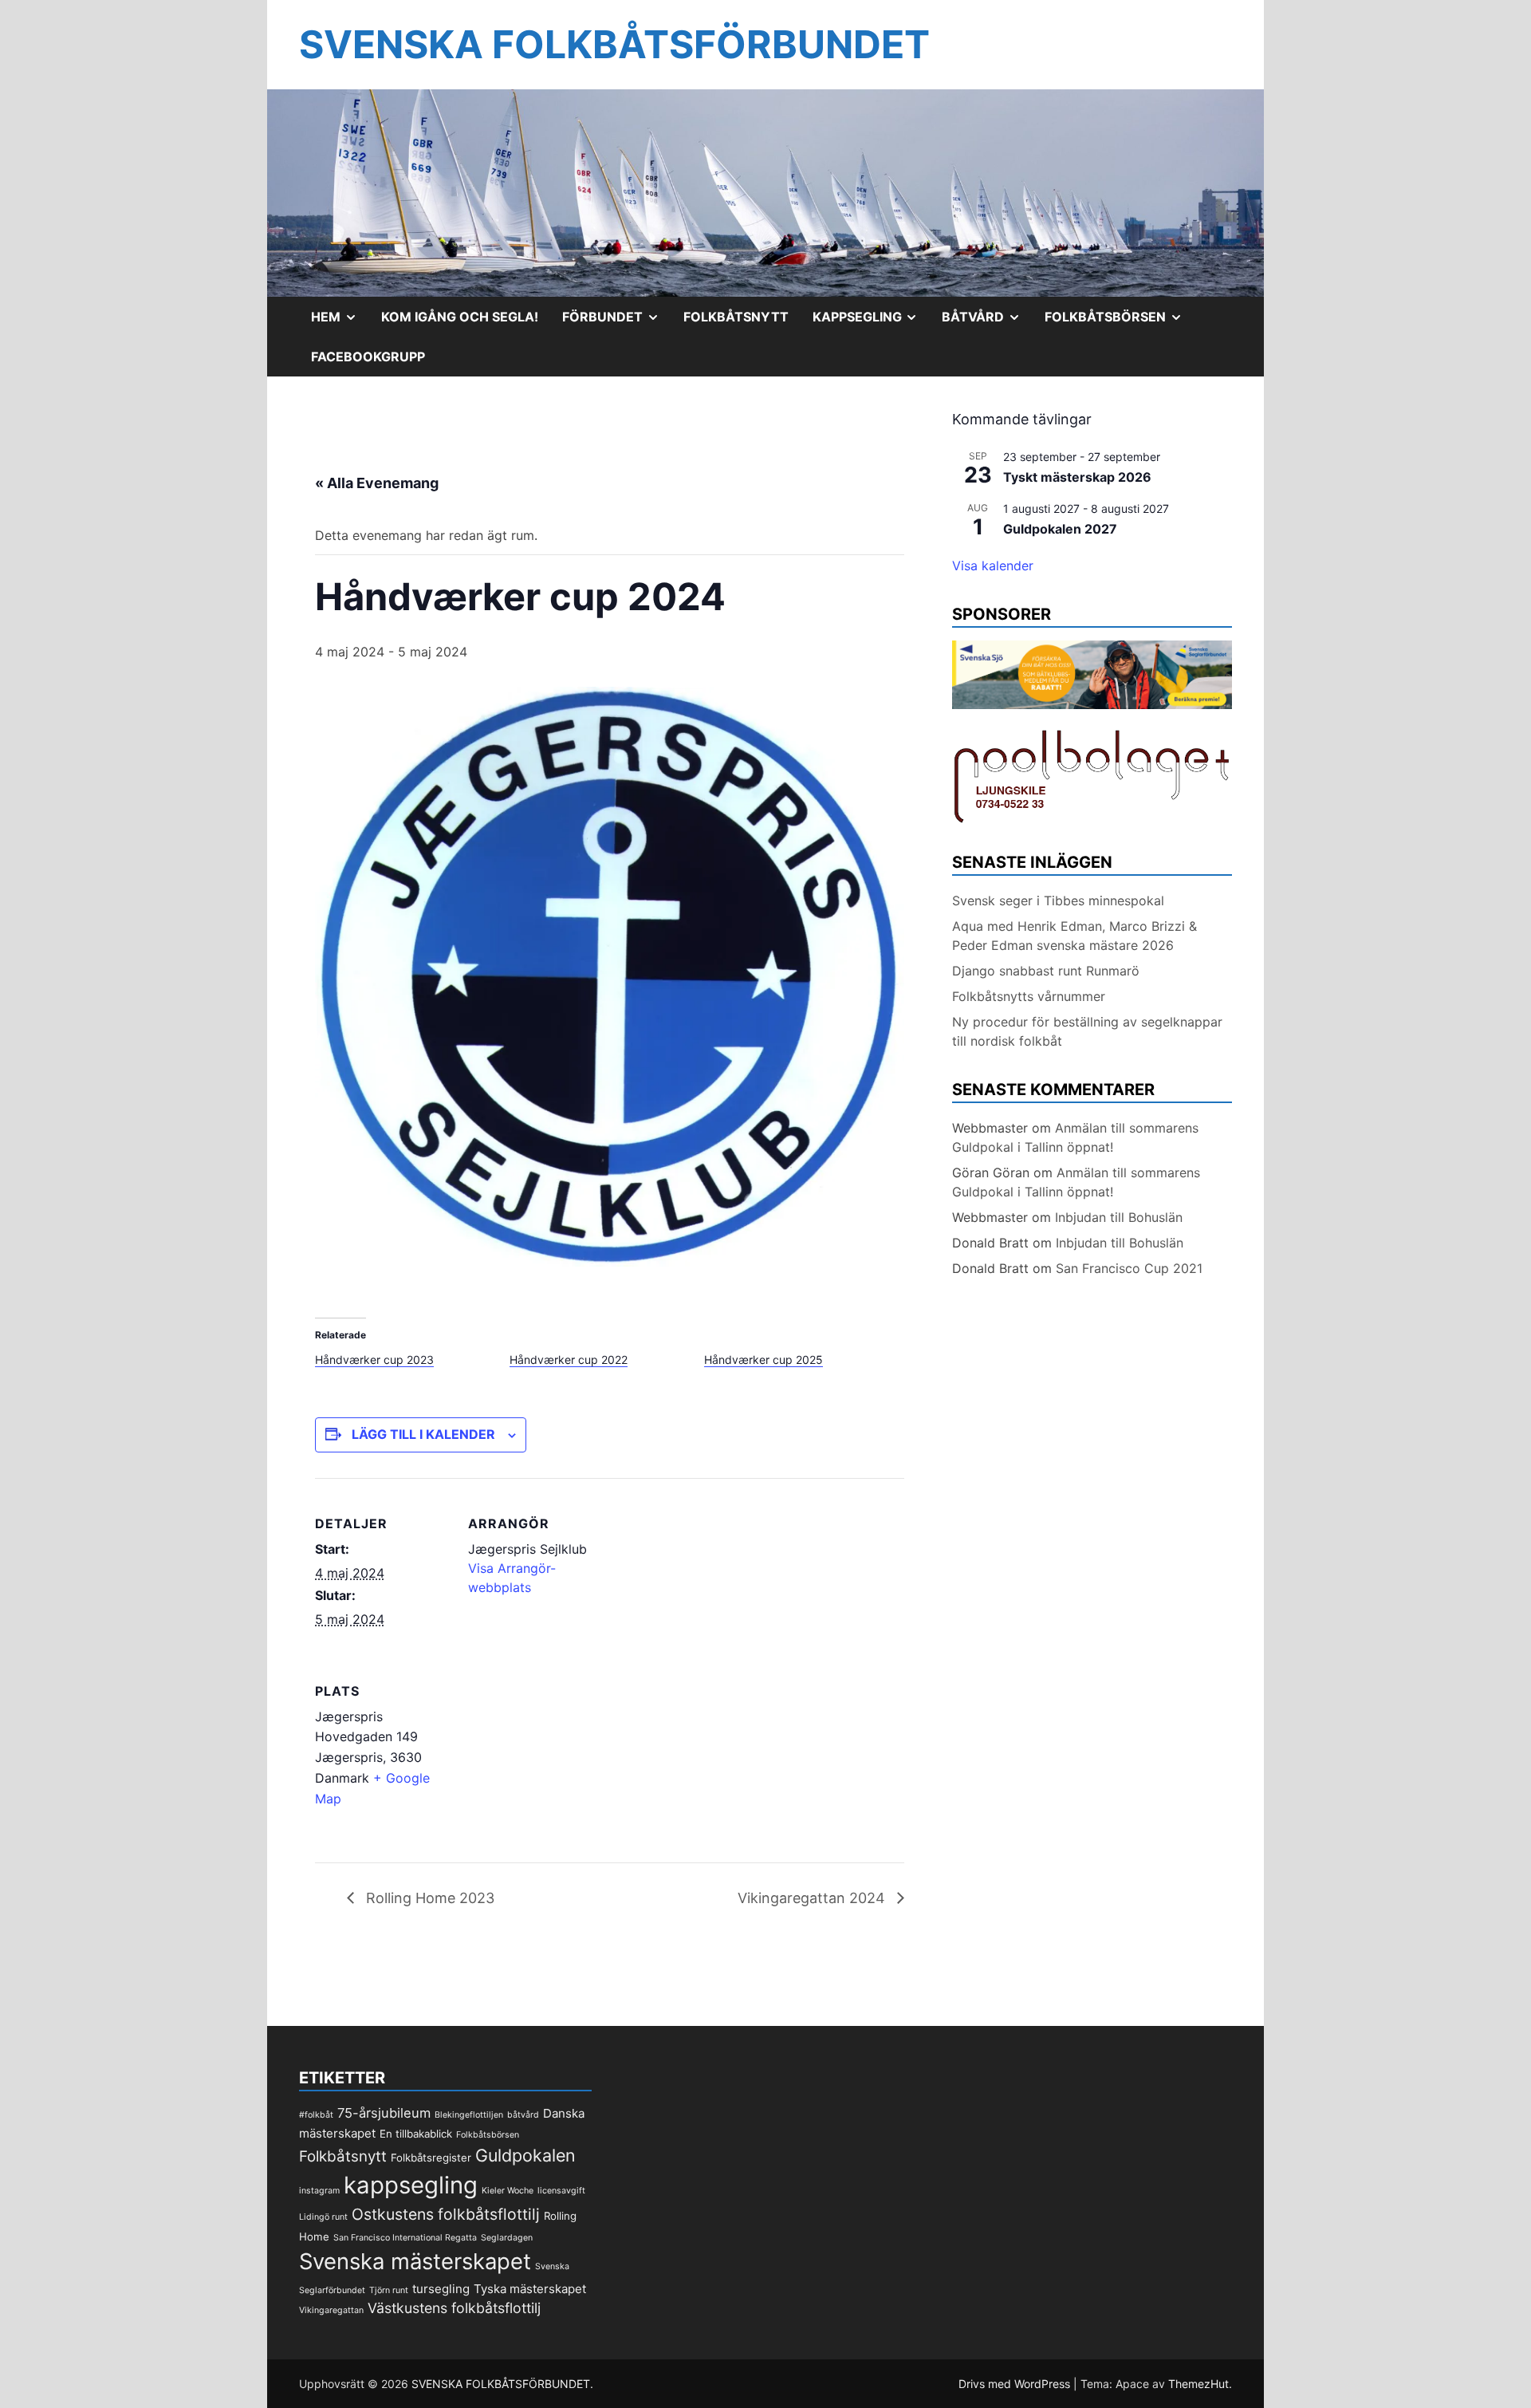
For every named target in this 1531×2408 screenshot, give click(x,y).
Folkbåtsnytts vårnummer (1029, 996)
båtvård (523, 2115)
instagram (319, 2191)
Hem (340, 322)
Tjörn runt (389, 2290)
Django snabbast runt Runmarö (1046, 971)
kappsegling (411, 2185)
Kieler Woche (508, 2191)
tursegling (441, 2289)
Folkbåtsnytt (736, 317)
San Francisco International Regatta (405, 2238)
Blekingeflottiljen (469, 2115)
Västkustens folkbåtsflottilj (454, 2308)
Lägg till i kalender (423, 1434)
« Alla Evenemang (377, 483)
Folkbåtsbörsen (1120, 322)
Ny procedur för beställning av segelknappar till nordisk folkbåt (1087, 1031)
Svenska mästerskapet (415, 2261)
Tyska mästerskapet (530, 2289)
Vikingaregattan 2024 (813, 1898)
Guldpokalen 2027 (1060, 529)
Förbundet (617, 322)
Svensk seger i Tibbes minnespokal (1058, 901)
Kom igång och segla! (460, 317)
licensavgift (561, 2191)
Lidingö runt (323, 2217)
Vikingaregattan (331, 2310)
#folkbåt (316, 2115)
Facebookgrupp (368, 357)
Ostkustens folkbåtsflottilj (446, 2214)
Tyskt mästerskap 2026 (1077, 477)
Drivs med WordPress (1016, 2384)
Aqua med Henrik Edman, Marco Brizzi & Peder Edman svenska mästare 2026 (1074, 936)
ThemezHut (1198, 2384)
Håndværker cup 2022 (569, 1360)
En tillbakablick (416, 2134)
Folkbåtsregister (431, 2158)
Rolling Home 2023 (428, 1898)
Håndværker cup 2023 (374, 1360)
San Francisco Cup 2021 (1129, 1268)
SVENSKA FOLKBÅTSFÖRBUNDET (614, 44)
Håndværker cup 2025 (764, 1360)
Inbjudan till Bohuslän (1119, 1217)
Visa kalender (993, 566)
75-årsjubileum (384, 2113)
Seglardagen (507, 2238)
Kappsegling (872, 322)
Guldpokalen (525, 2155)
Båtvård (987, 322)
